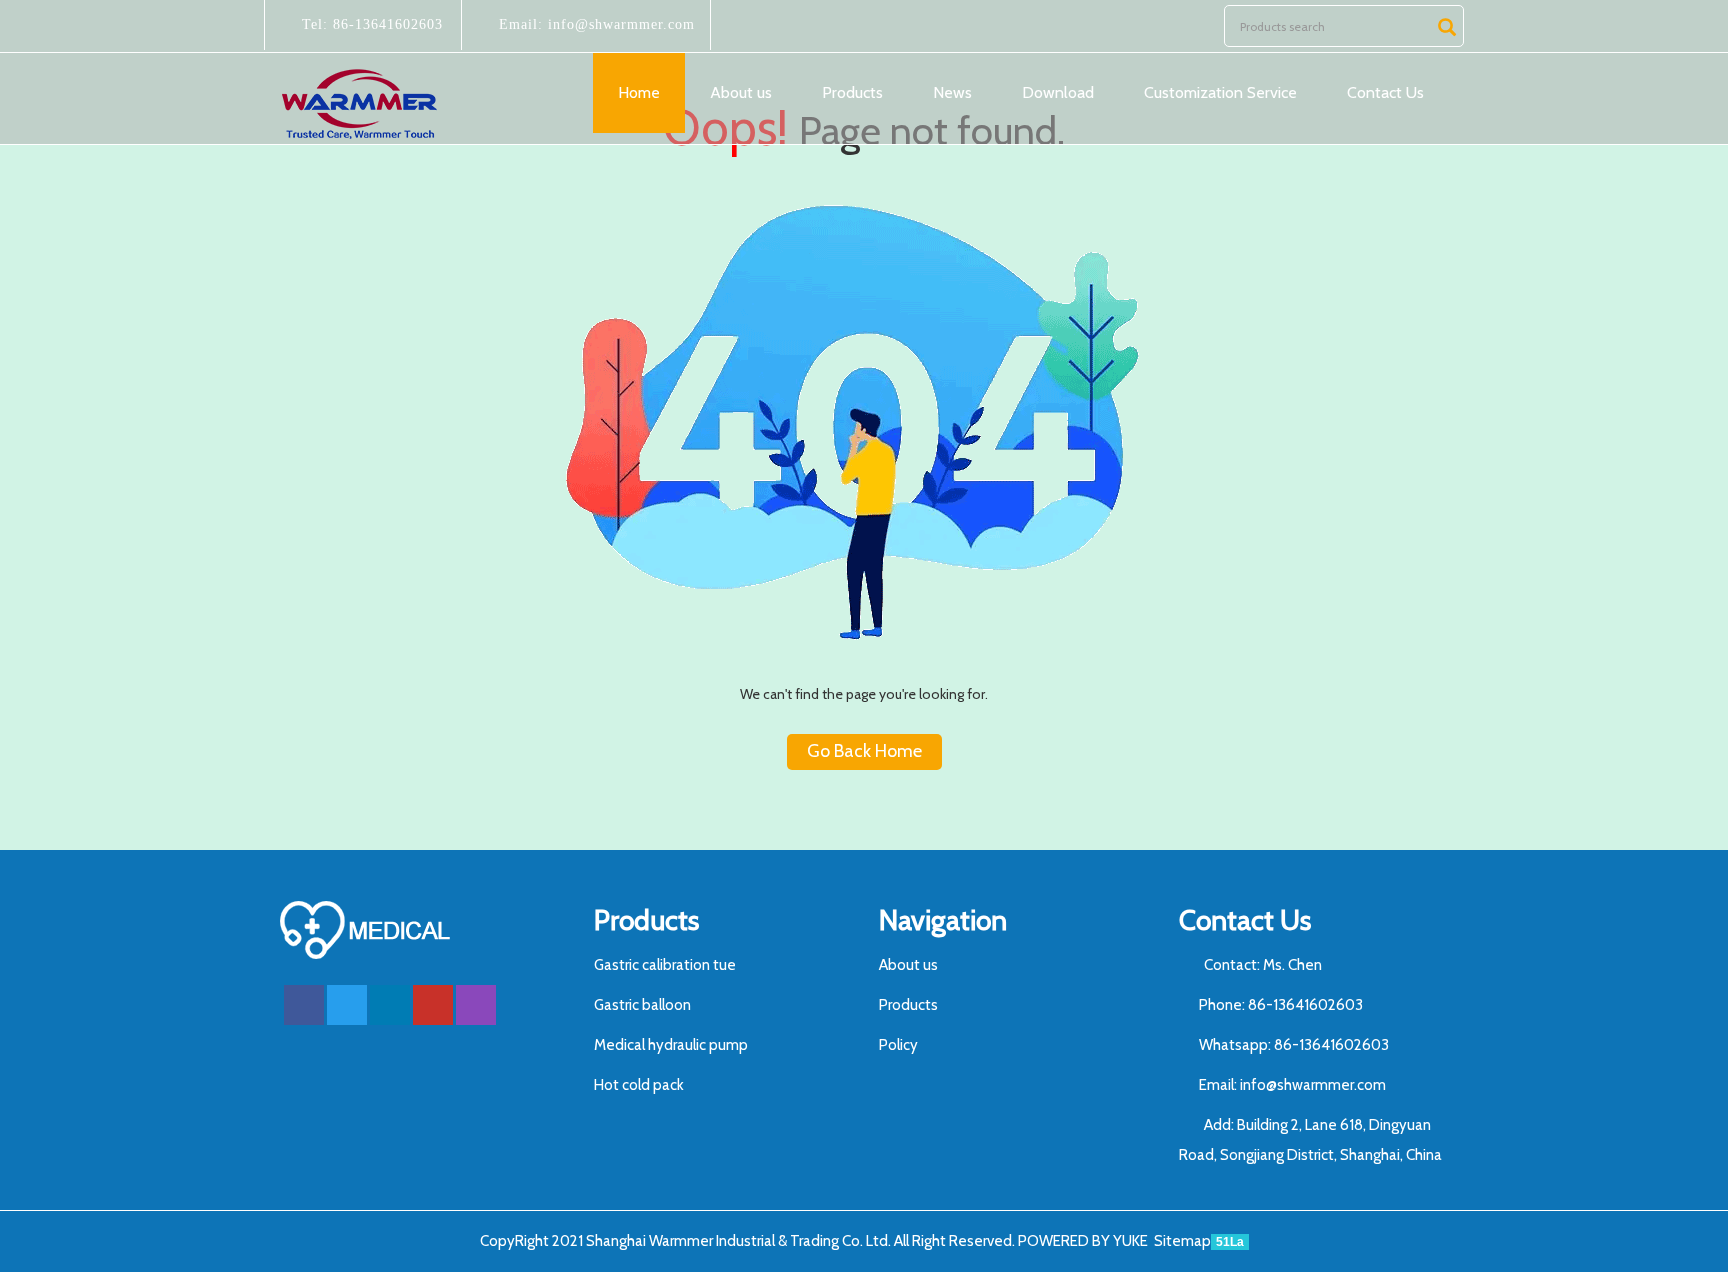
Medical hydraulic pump (671, 1045)
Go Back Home (864, 751)
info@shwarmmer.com (619, 24)
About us (741, 92)
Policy (898, 1045)
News (952, 92)
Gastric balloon (642, 1005)
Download (1058, 92)
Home (639, 92)
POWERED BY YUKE (1084, 1241)
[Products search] (1447, 27)
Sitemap (1182, 1241)
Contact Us (1385, 92)
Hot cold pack (639, 1085)
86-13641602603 (385, 24)
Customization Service (1220, 92)
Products (852, 92)
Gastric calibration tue (665, 965)
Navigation (943, 920)
